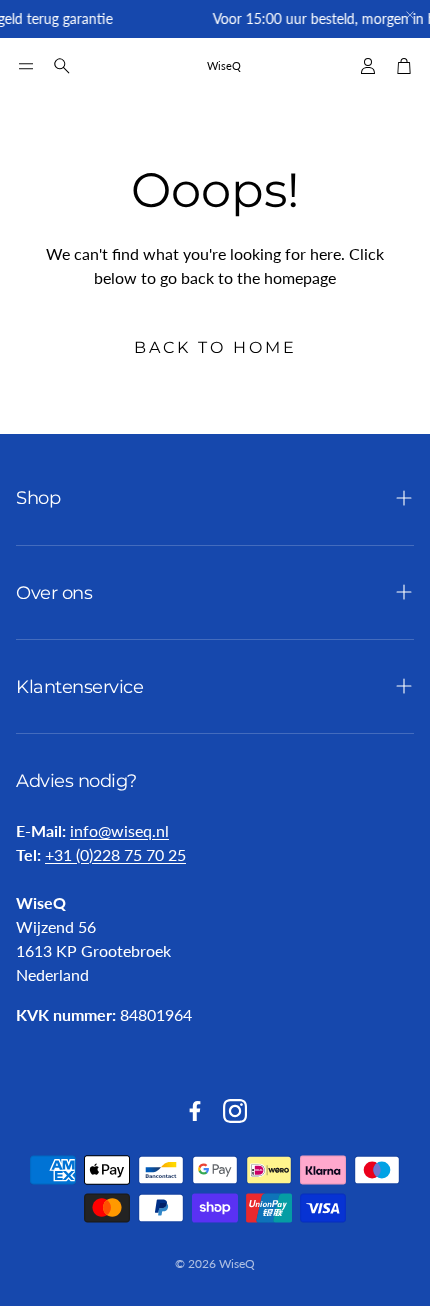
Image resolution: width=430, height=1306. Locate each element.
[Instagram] (235, 1111)
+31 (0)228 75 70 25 (115, 854)
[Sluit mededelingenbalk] (410, 15)
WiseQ (224, 65)
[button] (26, 66)
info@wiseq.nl (119, 830)
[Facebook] (195, 1111)
